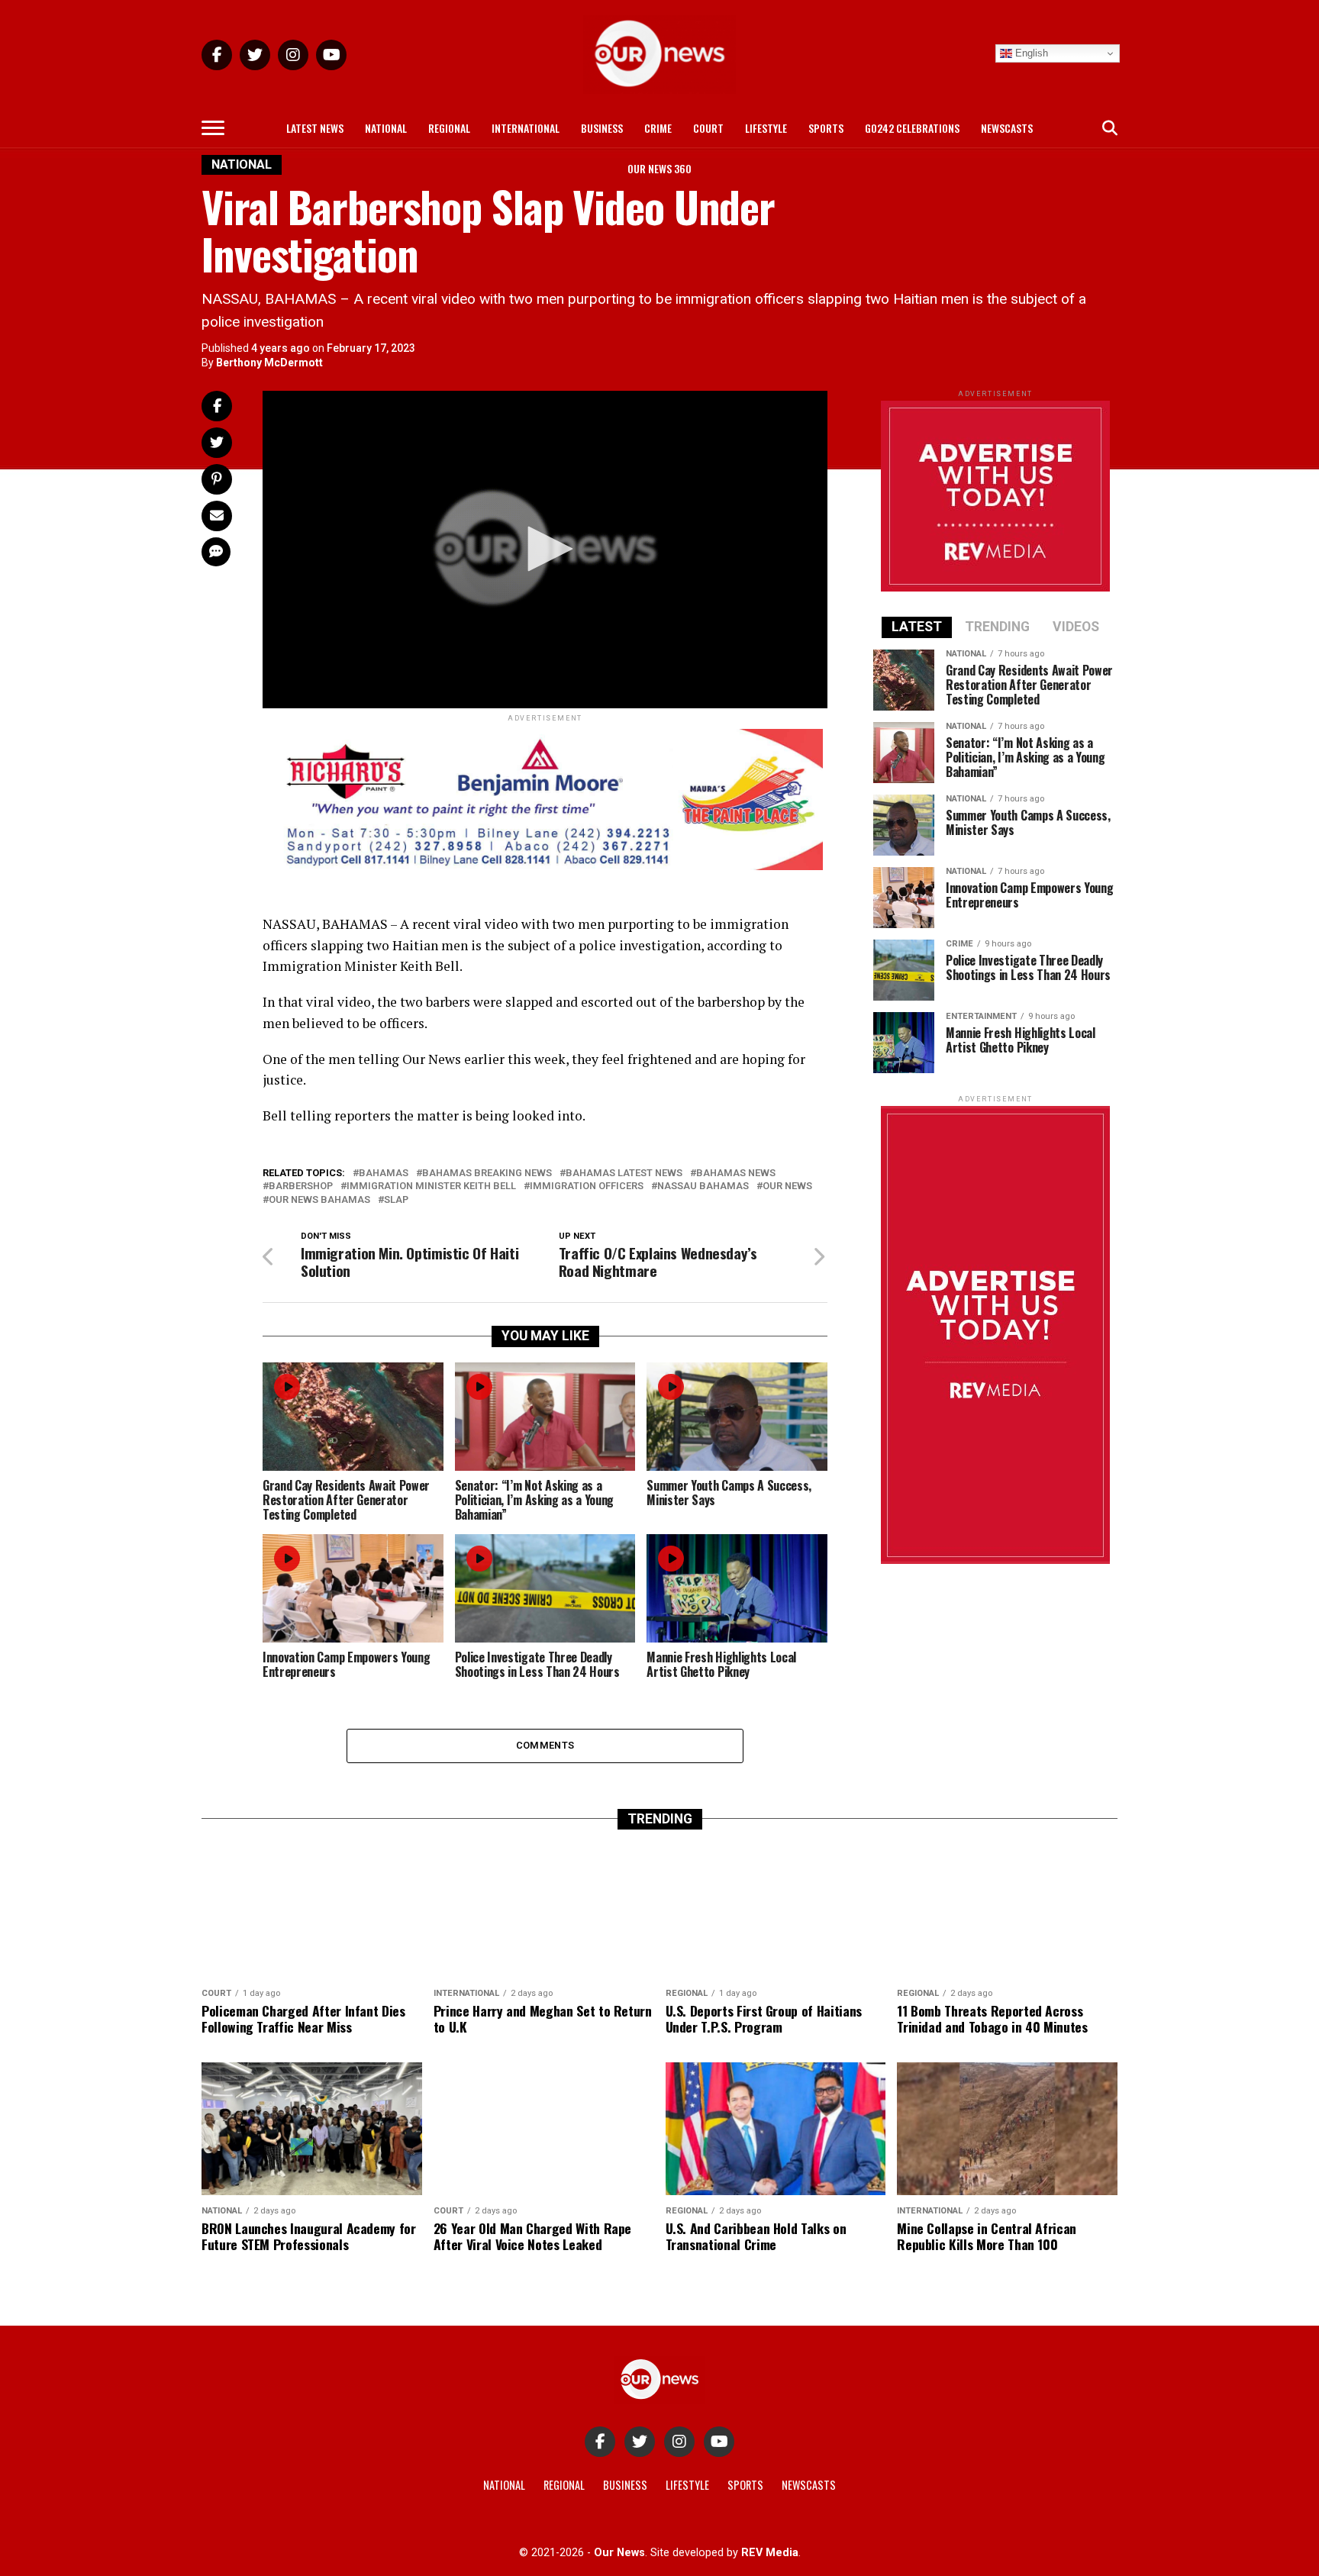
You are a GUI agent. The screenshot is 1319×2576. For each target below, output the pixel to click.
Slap (396, 1200)
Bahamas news (736, 1174)
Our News (787, 1186)
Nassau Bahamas (703, 1186)
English (1030, 53)
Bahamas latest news (624, 1174)
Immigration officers (587, 1186)
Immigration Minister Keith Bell (431, 1186)
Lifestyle (766, 128)
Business (602, 128)
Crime (658, 128)
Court (708, 128)
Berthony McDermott (269, 363)
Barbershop (301, 1186)
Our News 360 (659, 168)
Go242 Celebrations (912, 128)
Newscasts (1007, 128)
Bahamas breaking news (487, 1174)
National (386, 128)
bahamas (384, 1174)
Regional (449, 128)
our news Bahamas (319, 1200)
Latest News (315, 128)
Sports (826, 128)
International (526, 128)
